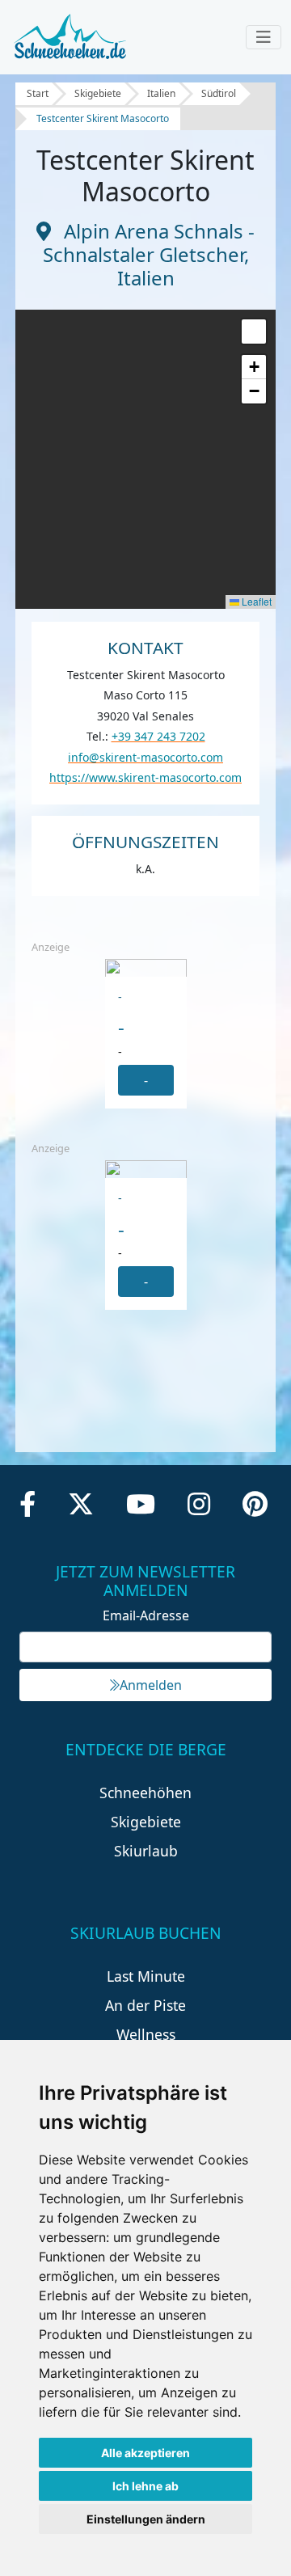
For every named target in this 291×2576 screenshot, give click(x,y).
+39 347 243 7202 (158, 736)
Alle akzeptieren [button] (145, 2453)
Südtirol (219, 93)
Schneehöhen (145, 1793)
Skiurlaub (146, 1851)
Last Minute (146, 1976)
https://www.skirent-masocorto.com (145, 777)
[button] (254, 367)
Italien (161, 93)
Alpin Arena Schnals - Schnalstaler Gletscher (149, 243)
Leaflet (255, 601)
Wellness (146, 2034)
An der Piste (145, 2005)
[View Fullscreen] (254, 332)
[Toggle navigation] (264, 37)
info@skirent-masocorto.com (145, 757)
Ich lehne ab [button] (145, 2486)
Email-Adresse (146, 1615)
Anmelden (151, 1685)
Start (38, 93)
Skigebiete (98, 93)
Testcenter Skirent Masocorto (103, 118)
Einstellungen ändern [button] (146, 2519)
